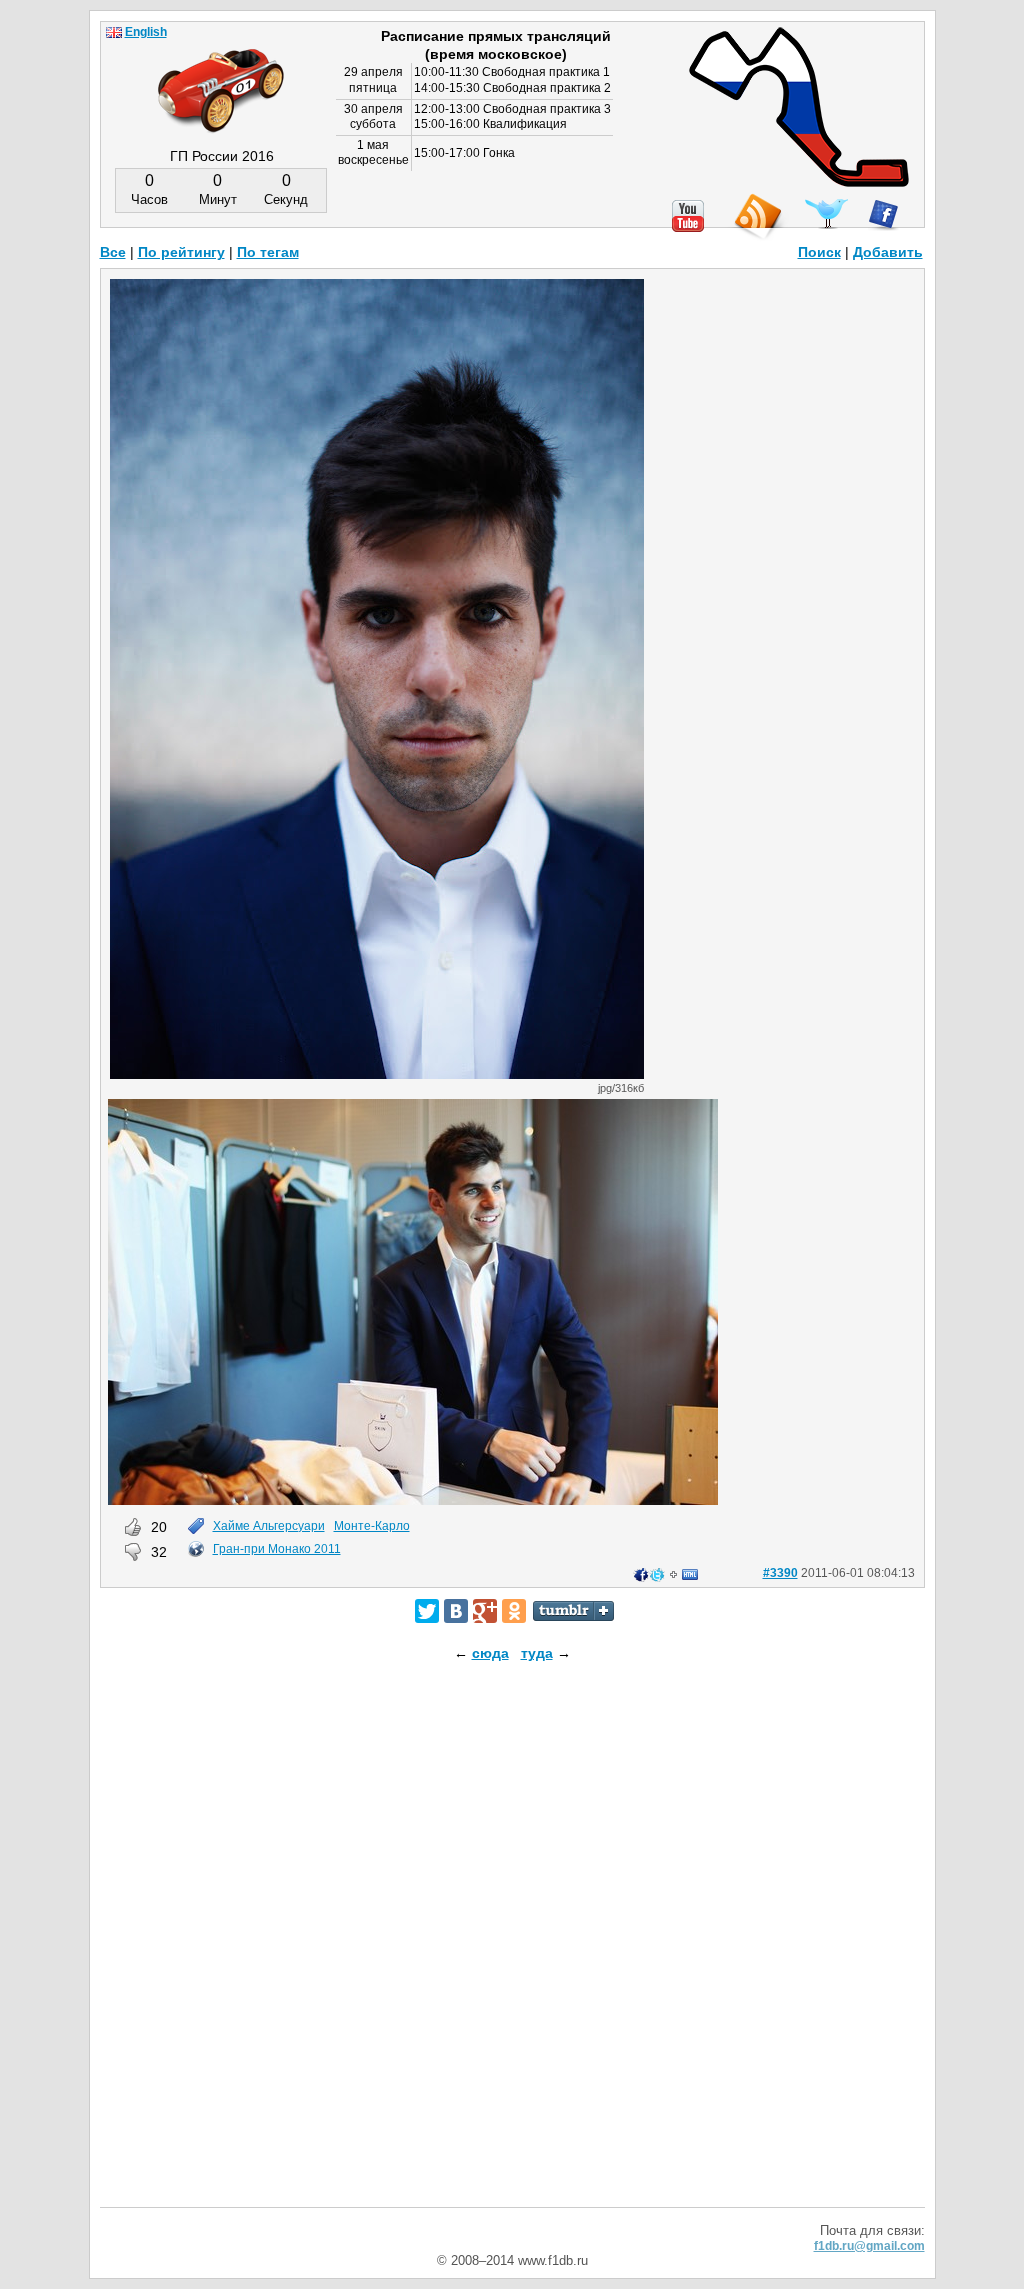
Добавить (888, 252)
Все (113, 252)
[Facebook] (883, 215)
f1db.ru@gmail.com (869, 2246)
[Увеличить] (377, 1074)
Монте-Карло (372, 1526)
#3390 (780, 1573)
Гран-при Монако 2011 (277, 1549)
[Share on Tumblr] (573, 1611)
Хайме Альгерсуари (269, 1526)
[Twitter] (427, 1611)
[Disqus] (512, 1952)
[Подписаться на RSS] (757, 217)
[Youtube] (688, 216)
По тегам (268, 252)
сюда (490, 1653)
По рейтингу (181, 252)
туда (537, 1653)
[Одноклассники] (514, 1611)
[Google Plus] (485, 1611)
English (146, 32)
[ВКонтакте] (456, 1611)
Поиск (819, 252)
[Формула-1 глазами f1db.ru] (221, 74)
